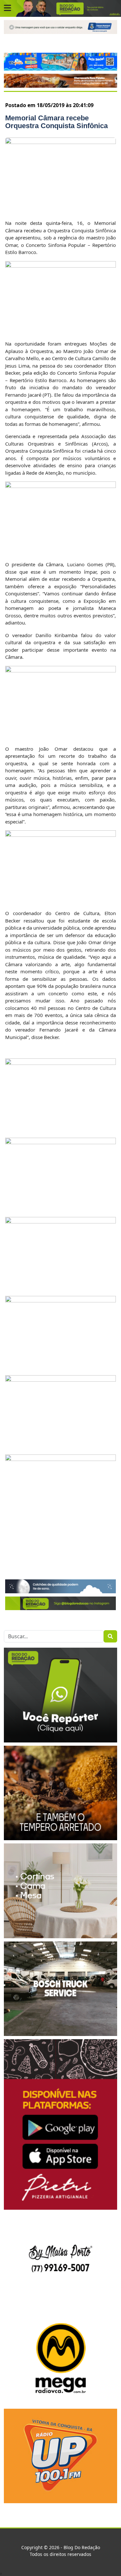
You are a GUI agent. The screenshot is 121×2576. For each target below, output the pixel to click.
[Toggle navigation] (7, 8)
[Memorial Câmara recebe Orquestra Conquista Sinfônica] (60, 175)
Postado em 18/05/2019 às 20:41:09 (49, 105)
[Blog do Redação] (60, 8)
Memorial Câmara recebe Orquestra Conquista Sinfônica (56, 122)
